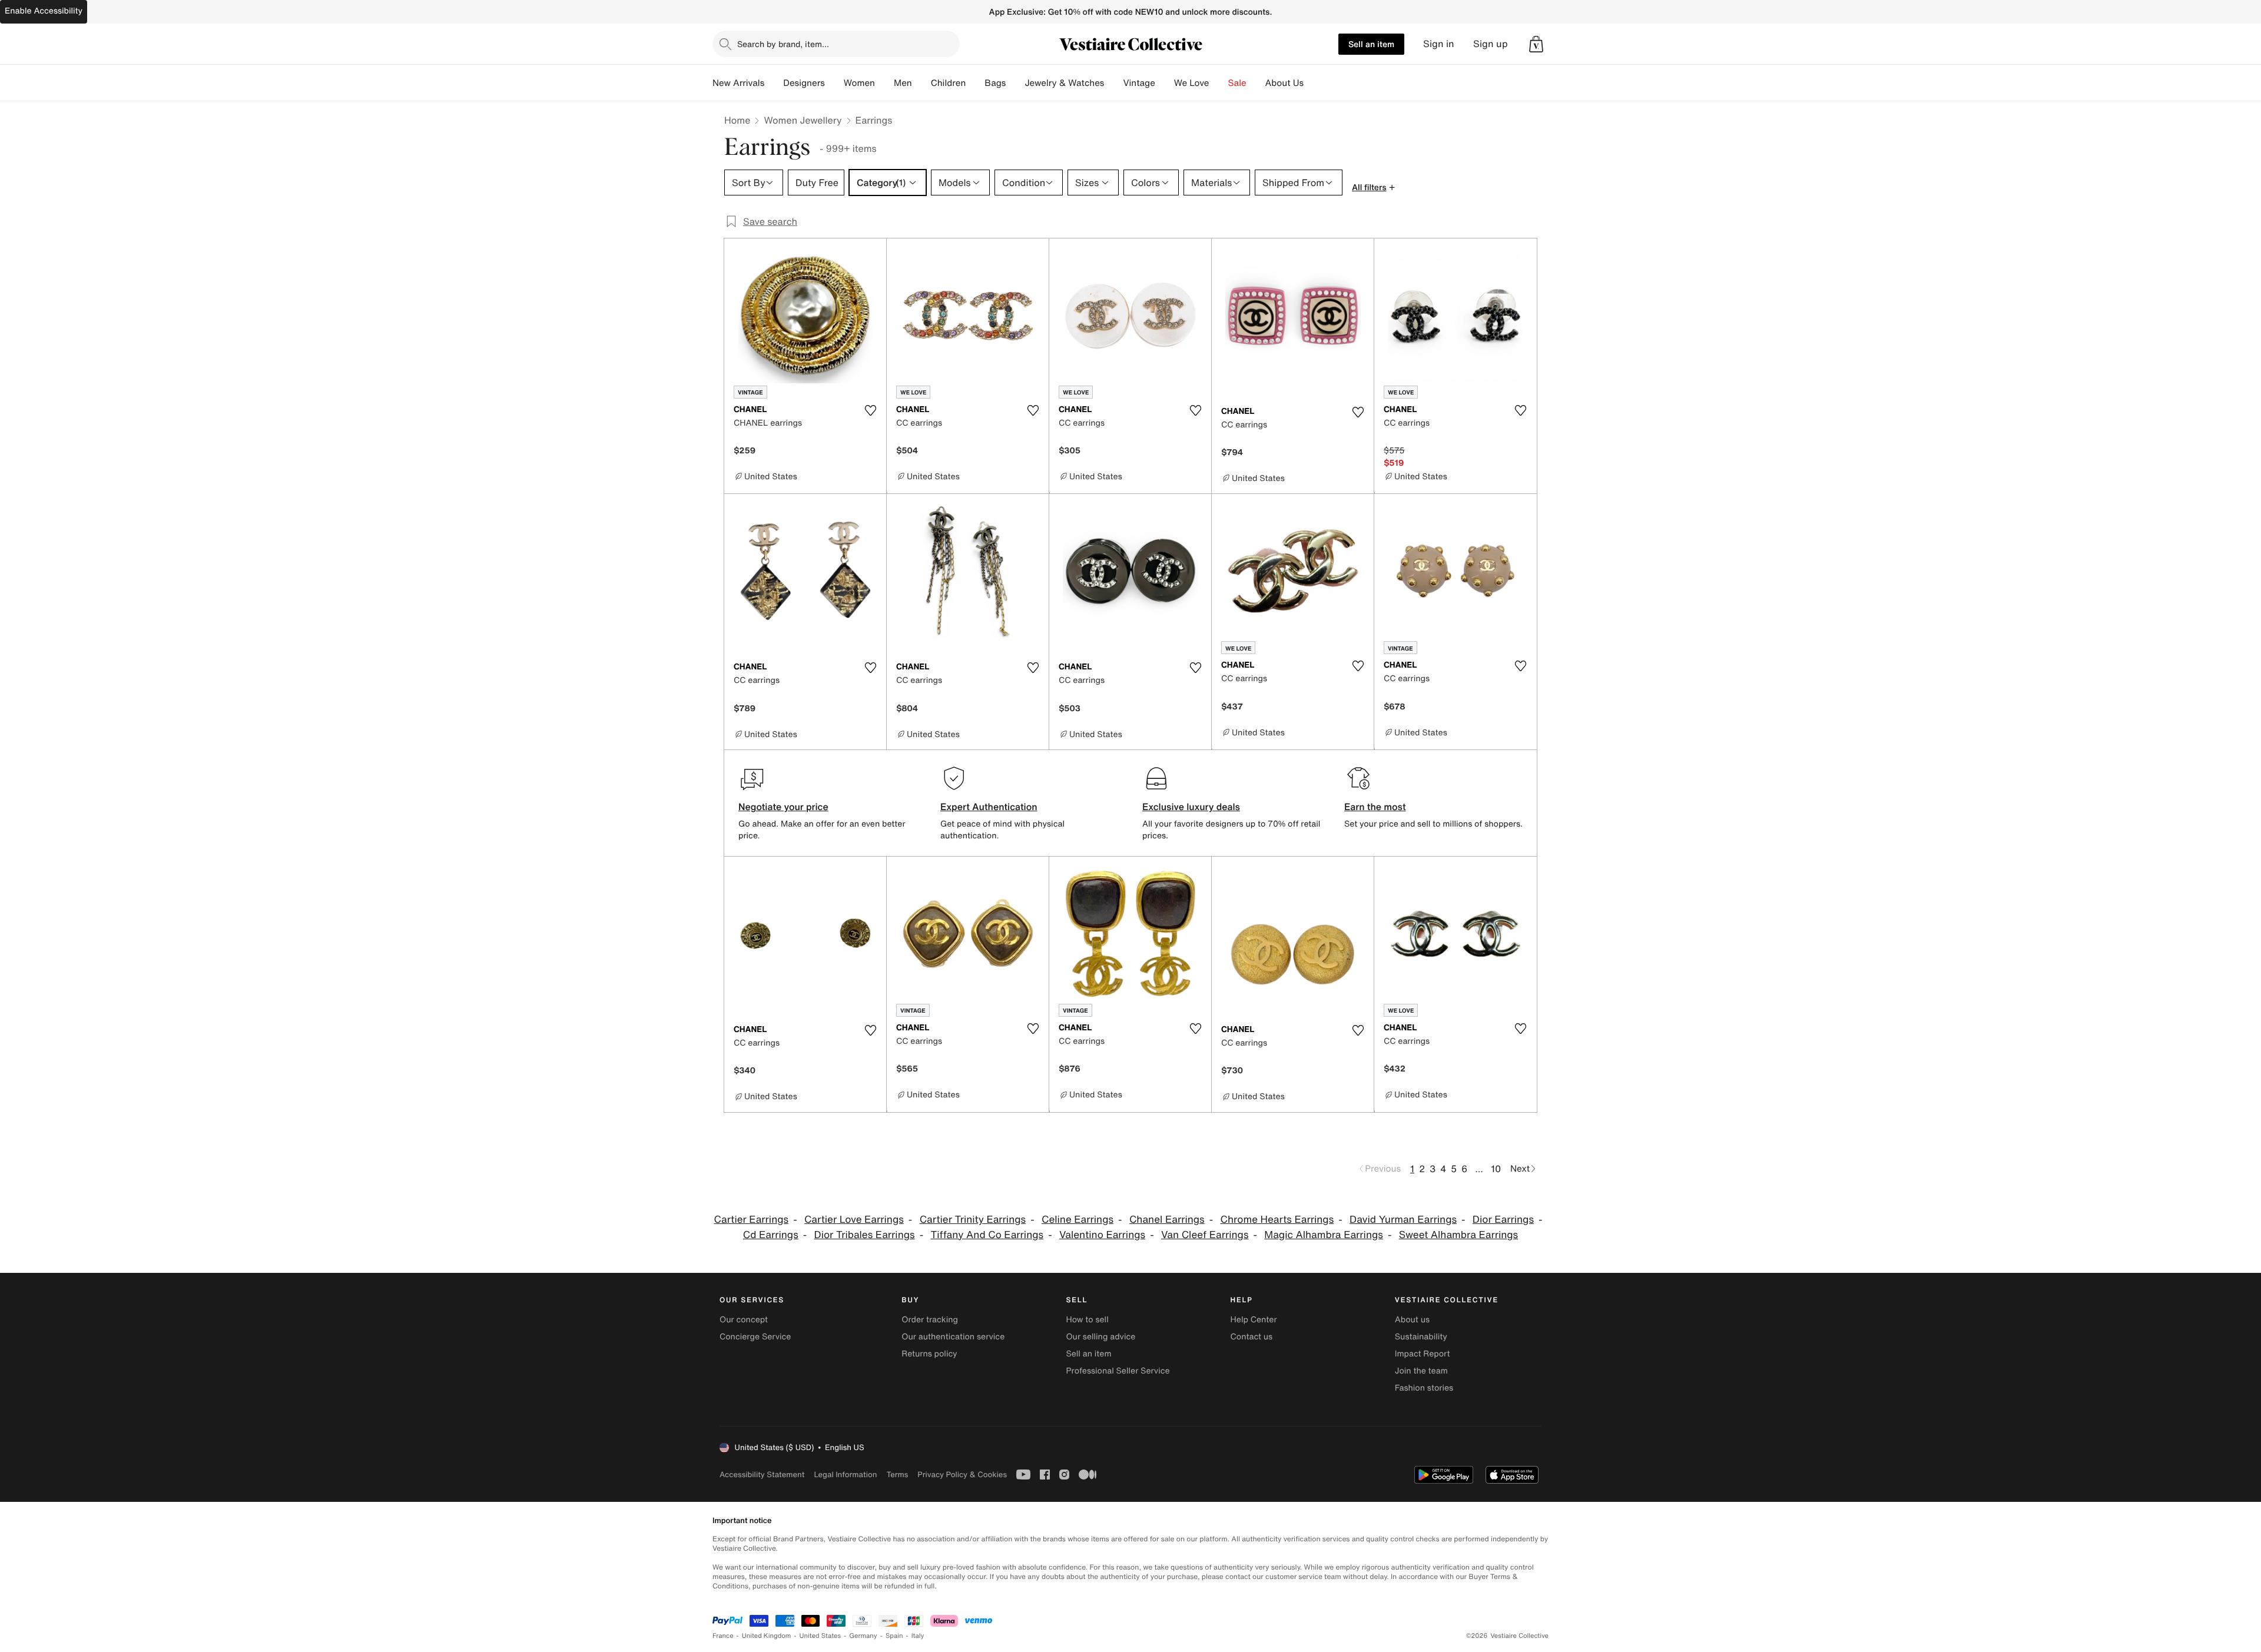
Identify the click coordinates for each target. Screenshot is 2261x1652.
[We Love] (1219, 83)
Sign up (1491, 44)
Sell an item (1371, 44)
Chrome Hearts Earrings (1277, 1220)
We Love (1192, 83)
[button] (1536, 44)
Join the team (1421, 1371)
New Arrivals (738, 83)
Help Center (1254, 1320)
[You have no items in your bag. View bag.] (1536, 44)
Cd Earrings (771, 1235)
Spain (894, 1636)
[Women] (884, 83)
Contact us (1252, 1337)
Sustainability (1421, 1337)
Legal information (845, 1474)
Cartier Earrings (752, 1220)
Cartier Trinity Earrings (973, 1220)
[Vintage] (1165, 83)
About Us (1284, 83)
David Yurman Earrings (1403, 1220)
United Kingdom (767, 1636)
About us (1412, 1320)
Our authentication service (953, 1337)
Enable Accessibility (44, 11)
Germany (863, 1636)
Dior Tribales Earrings (865, 1235)
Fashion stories (1424, 1388)
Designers (804, 83)
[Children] (975, 83)
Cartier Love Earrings (854, 1220)
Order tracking (930, 1320)
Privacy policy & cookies (962, 1474)
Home (737, 120)
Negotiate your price (783, 807)
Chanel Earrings (1167, 1220)
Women (859, 83)
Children (949, 83)
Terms (897, 1474)
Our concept (744, 1320)
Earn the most (1375, 807)
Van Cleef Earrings (1205, 1235)
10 (1496, 1169)
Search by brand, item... (783, 44)
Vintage (1139, 83)
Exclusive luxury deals (1191, 807)
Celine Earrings (1078, 1220)
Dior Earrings (1503, 1220)
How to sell (1087, 1320)
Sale (1237, 83)
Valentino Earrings (1102, 1235)
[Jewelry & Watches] (1113, 83)
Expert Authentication (989, 807)
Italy (918, 1636)
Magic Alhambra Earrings (1324, 1235)
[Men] (921, 83)
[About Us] (1313, 83)
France (723, 1636)
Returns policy (929, 1354)
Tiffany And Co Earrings (987, 1235)
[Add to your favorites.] (870, 410)
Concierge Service (755, 1337)
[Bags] (1015, 83)
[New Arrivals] (774, 83)
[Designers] (834, 83)
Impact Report (1423, 1354)
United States (820, 1636)
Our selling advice (1100, 1337)
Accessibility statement (762, 1474)
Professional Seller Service (1118, 1371)
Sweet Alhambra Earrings (1459, 1235)
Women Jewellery (803, 120)
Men (903, 83)
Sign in (1439, 44)
